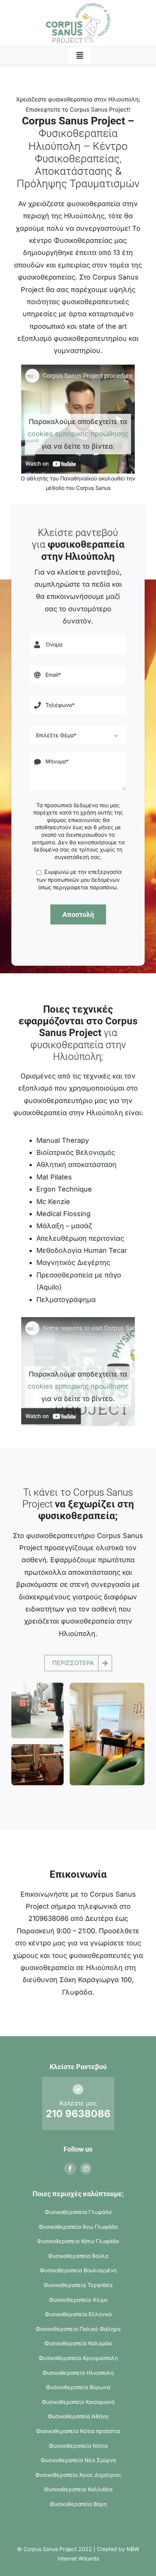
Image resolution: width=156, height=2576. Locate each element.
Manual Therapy (63, 1140)
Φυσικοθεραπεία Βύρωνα (78, 2387)
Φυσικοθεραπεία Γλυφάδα (78, 2212)
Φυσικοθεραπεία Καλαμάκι (78, 2343)
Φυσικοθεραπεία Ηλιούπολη (78, 2373)
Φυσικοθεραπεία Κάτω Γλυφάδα (78, 2241)
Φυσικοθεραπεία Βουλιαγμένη (78, 2270)
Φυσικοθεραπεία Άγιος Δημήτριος (78, 2475)
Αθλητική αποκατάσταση (76, 1164)
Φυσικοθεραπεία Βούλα (78, 2256)
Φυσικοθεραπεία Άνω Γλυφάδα (78, 2227)
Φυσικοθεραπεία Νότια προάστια (78, 2431)
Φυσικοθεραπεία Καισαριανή (78, 2402)
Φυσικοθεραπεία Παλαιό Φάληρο (78, 2329)
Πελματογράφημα (66, 1300)
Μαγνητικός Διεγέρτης (73, 1262)
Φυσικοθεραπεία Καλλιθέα (78, 2489)
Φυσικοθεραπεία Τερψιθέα (78, 2285)
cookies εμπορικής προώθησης (78, 434)
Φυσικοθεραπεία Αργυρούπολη (78, 2358)
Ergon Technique (64, 1189)
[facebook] (70, 2169)
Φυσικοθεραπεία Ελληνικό (78, 2314)
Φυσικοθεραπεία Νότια (78, 2446)
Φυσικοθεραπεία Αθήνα (78, 2416)
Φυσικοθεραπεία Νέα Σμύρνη (78, 2460)
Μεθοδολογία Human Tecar (82, 1250)
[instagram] (86, 2169)
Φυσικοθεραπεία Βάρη (78, 2504)
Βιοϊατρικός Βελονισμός (76, 1152)
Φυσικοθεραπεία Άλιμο (78, 2300)
